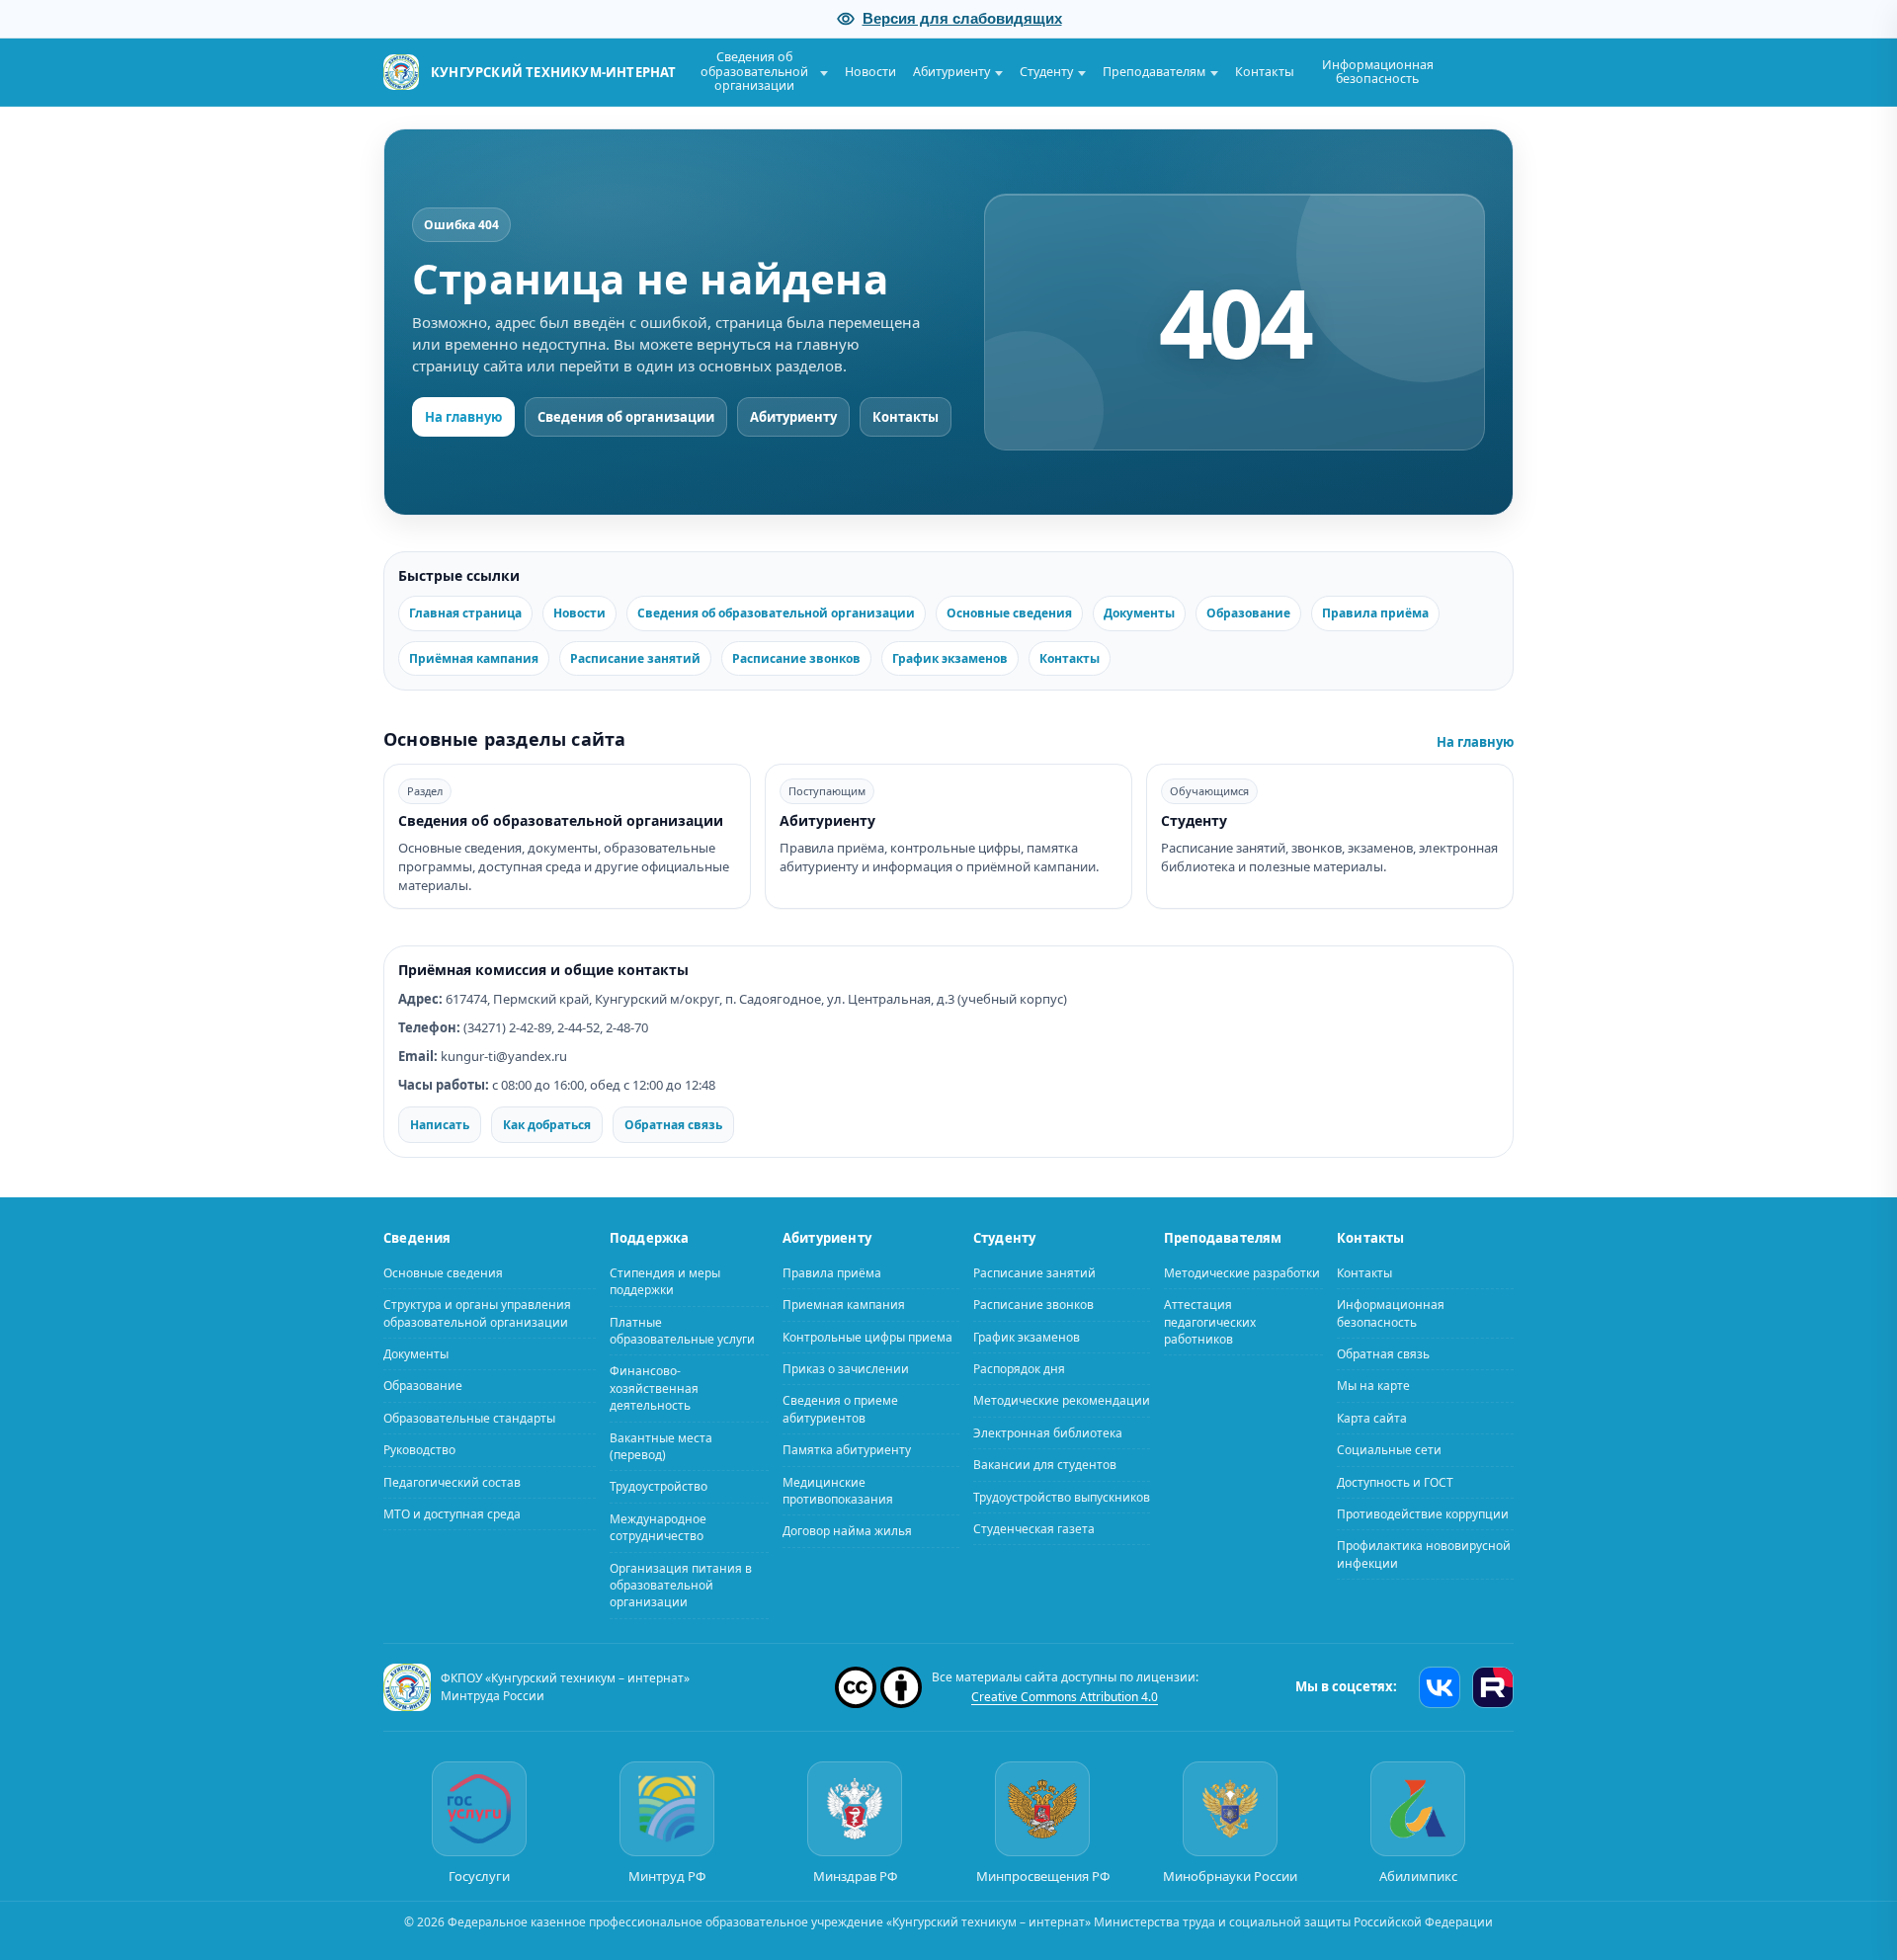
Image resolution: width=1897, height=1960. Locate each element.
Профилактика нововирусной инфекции (1424, 1554)
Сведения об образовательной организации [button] (754, 71)
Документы (1139, 613)
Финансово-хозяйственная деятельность (654, 1388)
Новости (870, 72)
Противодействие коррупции (1423, 1514)
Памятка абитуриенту (847, 1450)
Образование (1248, 613)
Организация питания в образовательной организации (681, 1585)
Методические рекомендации (1062, 1400)
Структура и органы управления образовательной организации (477, 1313)
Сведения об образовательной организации (776, 613)
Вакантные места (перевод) (661, 1445)
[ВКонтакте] (1440, 1686)
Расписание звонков (796, 658)
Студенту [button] (1046, 72)
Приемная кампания (844, 1305)
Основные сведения (1009, 613)
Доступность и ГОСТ (1395, 1481)
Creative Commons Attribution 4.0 (1065, 1696)
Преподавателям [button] (1154, 72)
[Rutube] (1493, 1686)
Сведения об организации (626, 417)
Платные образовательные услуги (682, 1330)
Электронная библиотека (1048, 1432)
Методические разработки (1242, 1272)
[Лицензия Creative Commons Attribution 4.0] (878, 1686)
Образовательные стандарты (469, 1417)
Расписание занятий (635, 658)
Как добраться (547, 1124)
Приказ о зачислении (846, 1369)
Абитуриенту (793, 417)
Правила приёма (1375, 613)
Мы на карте (1373, 1386)
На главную (463, 417)
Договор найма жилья (847, 1531)
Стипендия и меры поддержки (665, 1280)
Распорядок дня (1019, 1369)
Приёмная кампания (474, 658)
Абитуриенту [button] (951, 72)
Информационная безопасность (1378, 72)
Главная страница (465, 613)
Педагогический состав (452, 1481)
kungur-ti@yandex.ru (504, 1056)
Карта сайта (1372, 1417)
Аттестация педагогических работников (1210, 1322)
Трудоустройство (659, 1486)
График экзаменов (950, 658)
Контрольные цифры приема (867, 1336)
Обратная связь (673, 1124)
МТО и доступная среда (452, 1514)
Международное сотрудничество (658, 1526)
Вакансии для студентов (1045, 1465)
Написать (440, 1124)
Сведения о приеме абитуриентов (840, 1409)
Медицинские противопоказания (838, 1490)
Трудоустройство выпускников (1062, 1496)
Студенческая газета (1034, 1529)
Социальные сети (1389, 1450)
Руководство (419, 1450)
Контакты (1265, 72)
